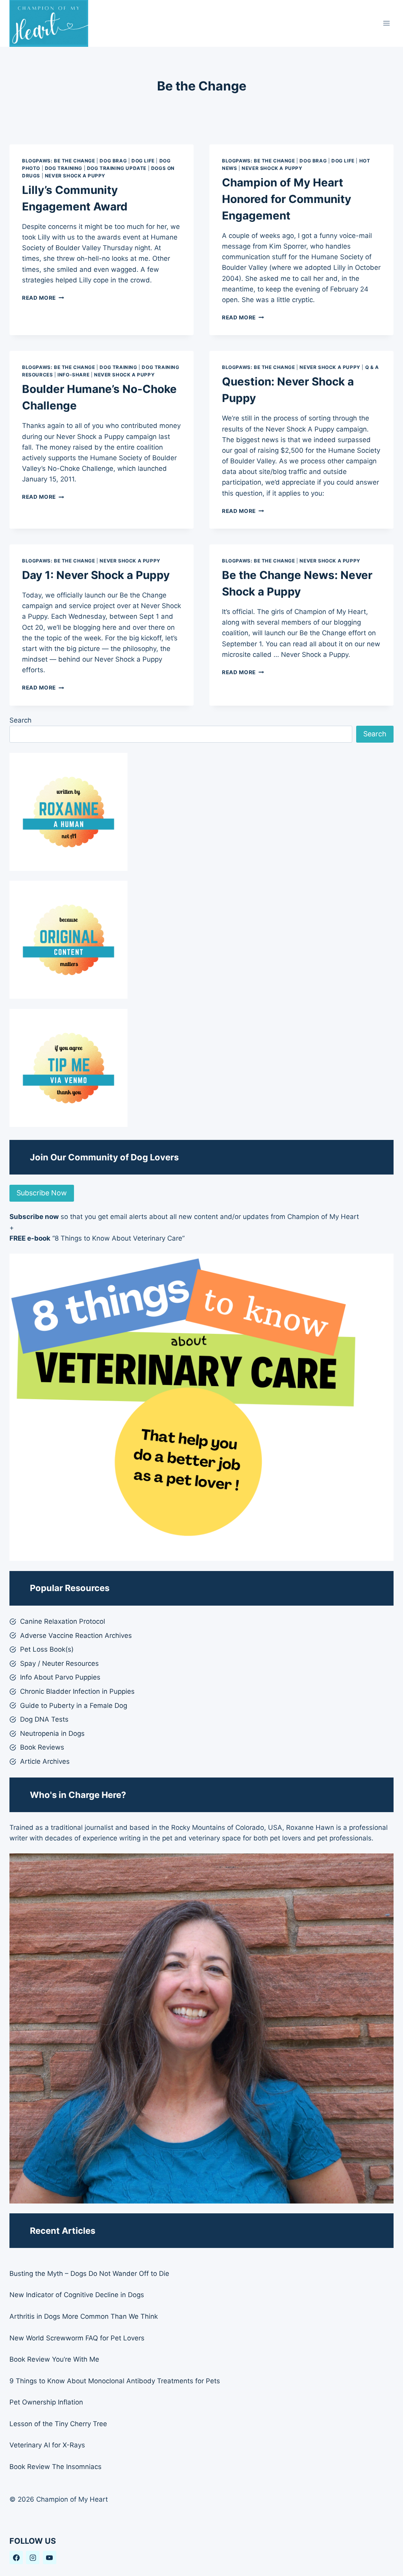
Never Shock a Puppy (75, 176)
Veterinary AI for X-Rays (47, 2445)
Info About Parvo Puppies (60, 1677)
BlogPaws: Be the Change (59, 161)
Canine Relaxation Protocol (63, 1621)
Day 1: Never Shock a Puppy (96, 575)
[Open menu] (386, 23)
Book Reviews (42, 1747)
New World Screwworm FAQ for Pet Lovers (77, 2338)
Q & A (372, 367)
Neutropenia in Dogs (52, 1733)
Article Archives (45, 1761)
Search (20, 720)
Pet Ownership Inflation (46, 2402)
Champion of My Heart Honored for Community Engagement (287, 199)
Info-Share (73, 375)
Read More (43, 298)
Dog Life (143, 161)
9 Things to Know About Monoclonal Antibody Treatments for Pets (115, 2381)
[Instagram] (33, 2558)
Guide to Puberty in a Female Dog (74, 1706)
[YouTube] (50, 2558)
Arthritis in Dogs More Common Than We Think (84, 2316)
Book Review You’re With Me (54, 2359)
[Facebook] (16, 2558)
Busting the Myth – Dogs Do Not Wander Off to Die (89, 2274)
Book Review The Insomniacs (55, 2467)
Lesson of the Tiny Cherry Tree (58, 2424)
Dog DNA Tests (44, 1719)
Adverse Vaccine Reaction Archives (76, 1636)
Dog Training (64, 168)
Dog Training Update (117, 168)
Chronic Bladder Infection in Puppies (77, 1691)
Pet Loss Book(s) (47, 1649)
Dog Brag (113, 161)
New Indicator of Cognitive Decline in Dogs (77, 2295)
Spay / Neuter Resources (59, 1663)
